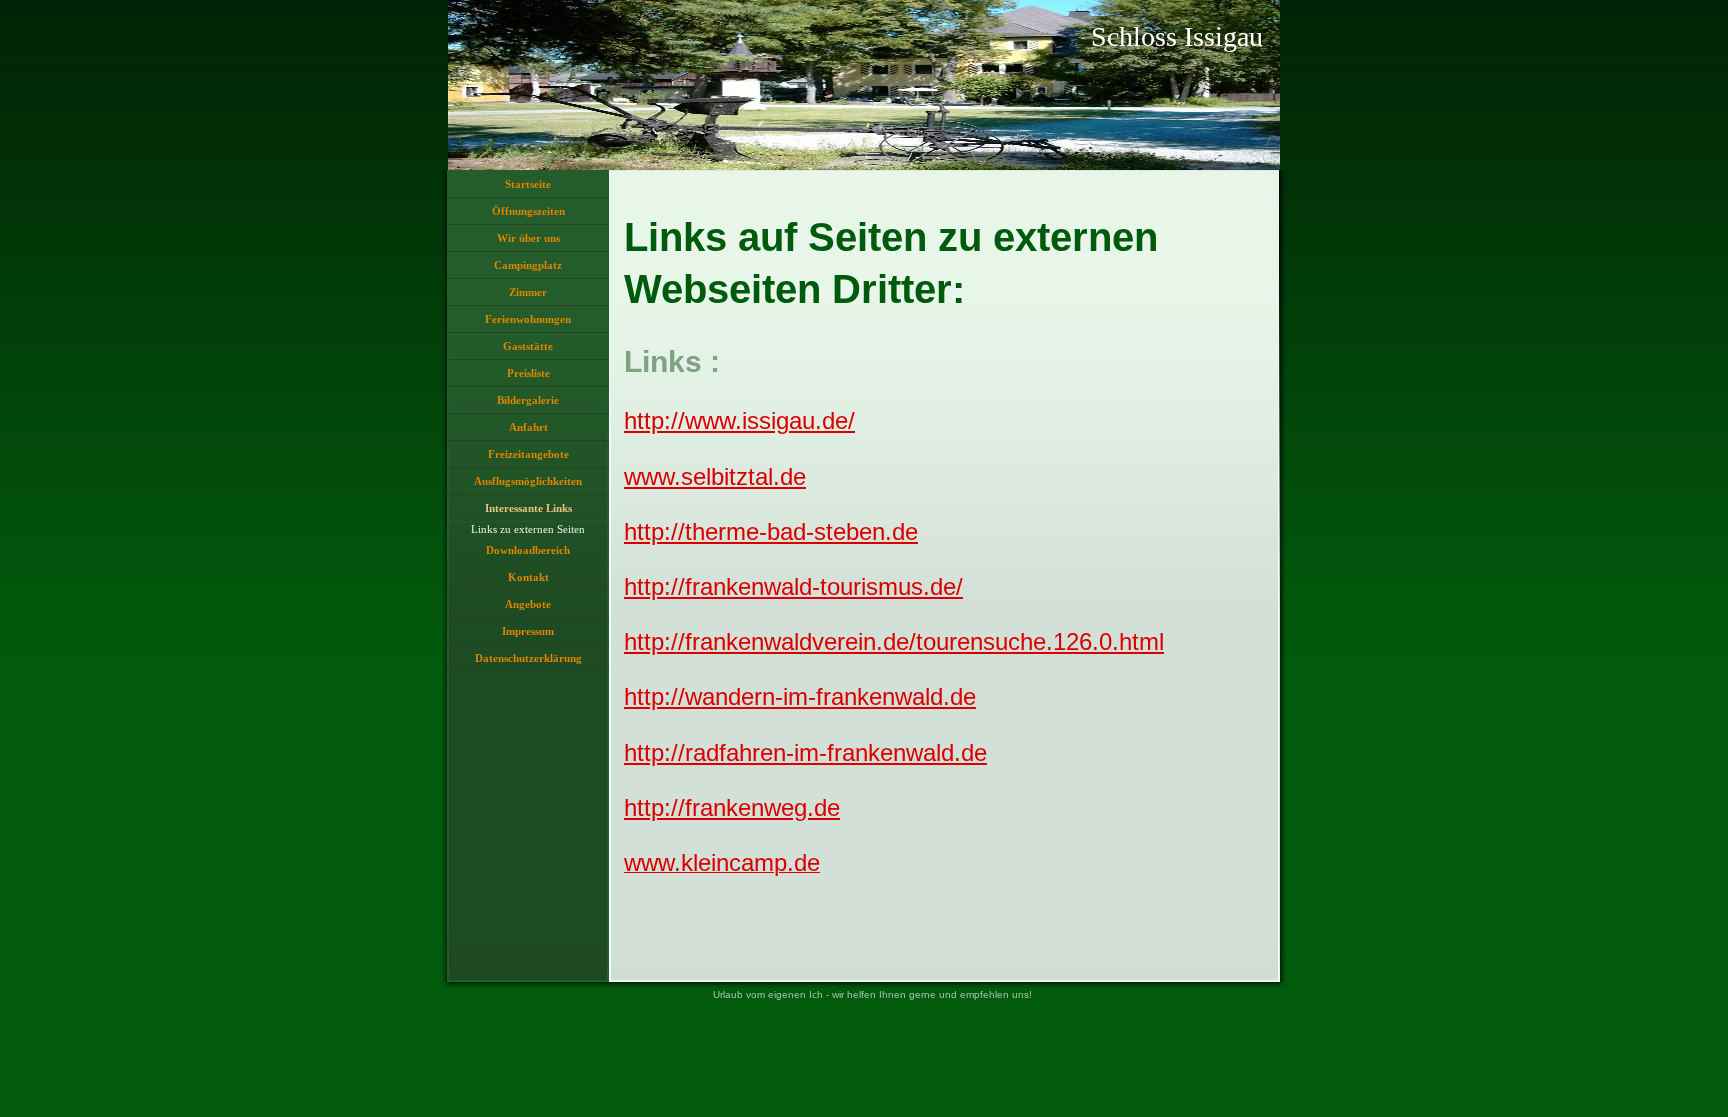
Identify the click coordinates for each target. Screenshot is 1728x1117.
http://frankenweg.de (732, 807)
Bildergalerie (528, 400)
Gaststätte (528, 346)
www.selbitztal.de (715, 476)
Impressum (528, 631)
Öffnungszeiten (528, 211)
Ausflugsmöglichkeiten (528, 481)
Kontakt (528, 577)
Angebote (528, 604)
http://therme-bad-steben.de (771, 531)
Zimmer (528, 292)
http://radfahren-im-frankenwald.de (805, 752)
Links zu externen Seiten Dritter (528, 530)
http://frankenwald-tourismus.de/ (793, 586)
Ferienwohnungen (528, 319)
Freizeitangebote (528, 454)
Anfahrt (528, 427)
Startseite (528, 184)
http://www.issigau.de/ (739, 420)
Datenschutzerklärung (528, 658)
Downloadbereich (528, 550)
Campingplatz (528, 265)
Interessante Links (528, 508)
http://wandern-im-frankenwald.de (800, 696)
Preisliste (528, 373)
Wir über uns (528, 238)
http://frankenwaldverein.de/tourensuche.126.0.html (894, 641)
